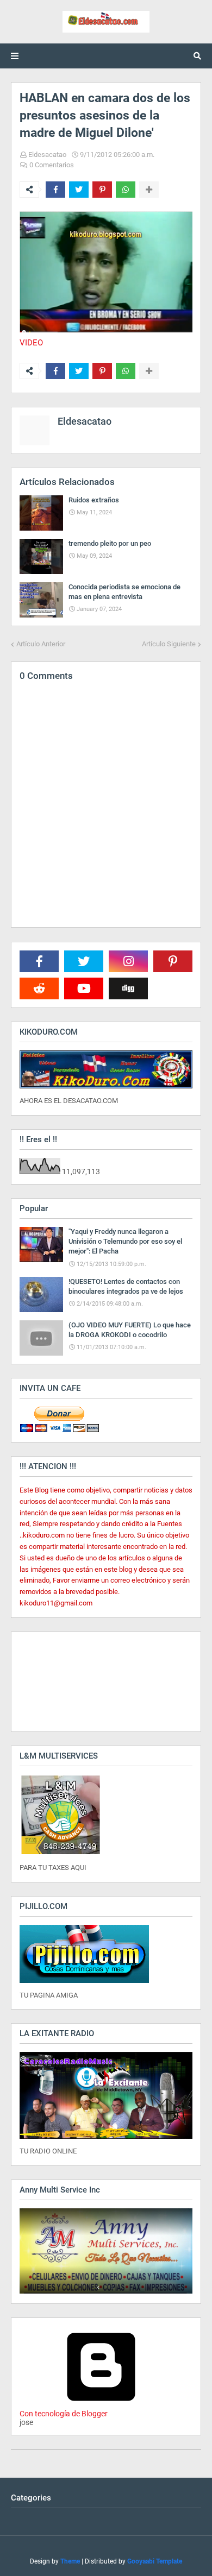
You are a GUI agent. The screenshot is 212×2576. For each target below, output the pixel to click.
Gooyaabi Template (155, 2561)
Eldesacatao (47, 155)
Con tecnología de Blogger (64, 2414)
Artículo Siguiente (169, 644)
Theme (70, 2561)
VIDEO (31, 343)
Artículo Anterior (41, 644)
